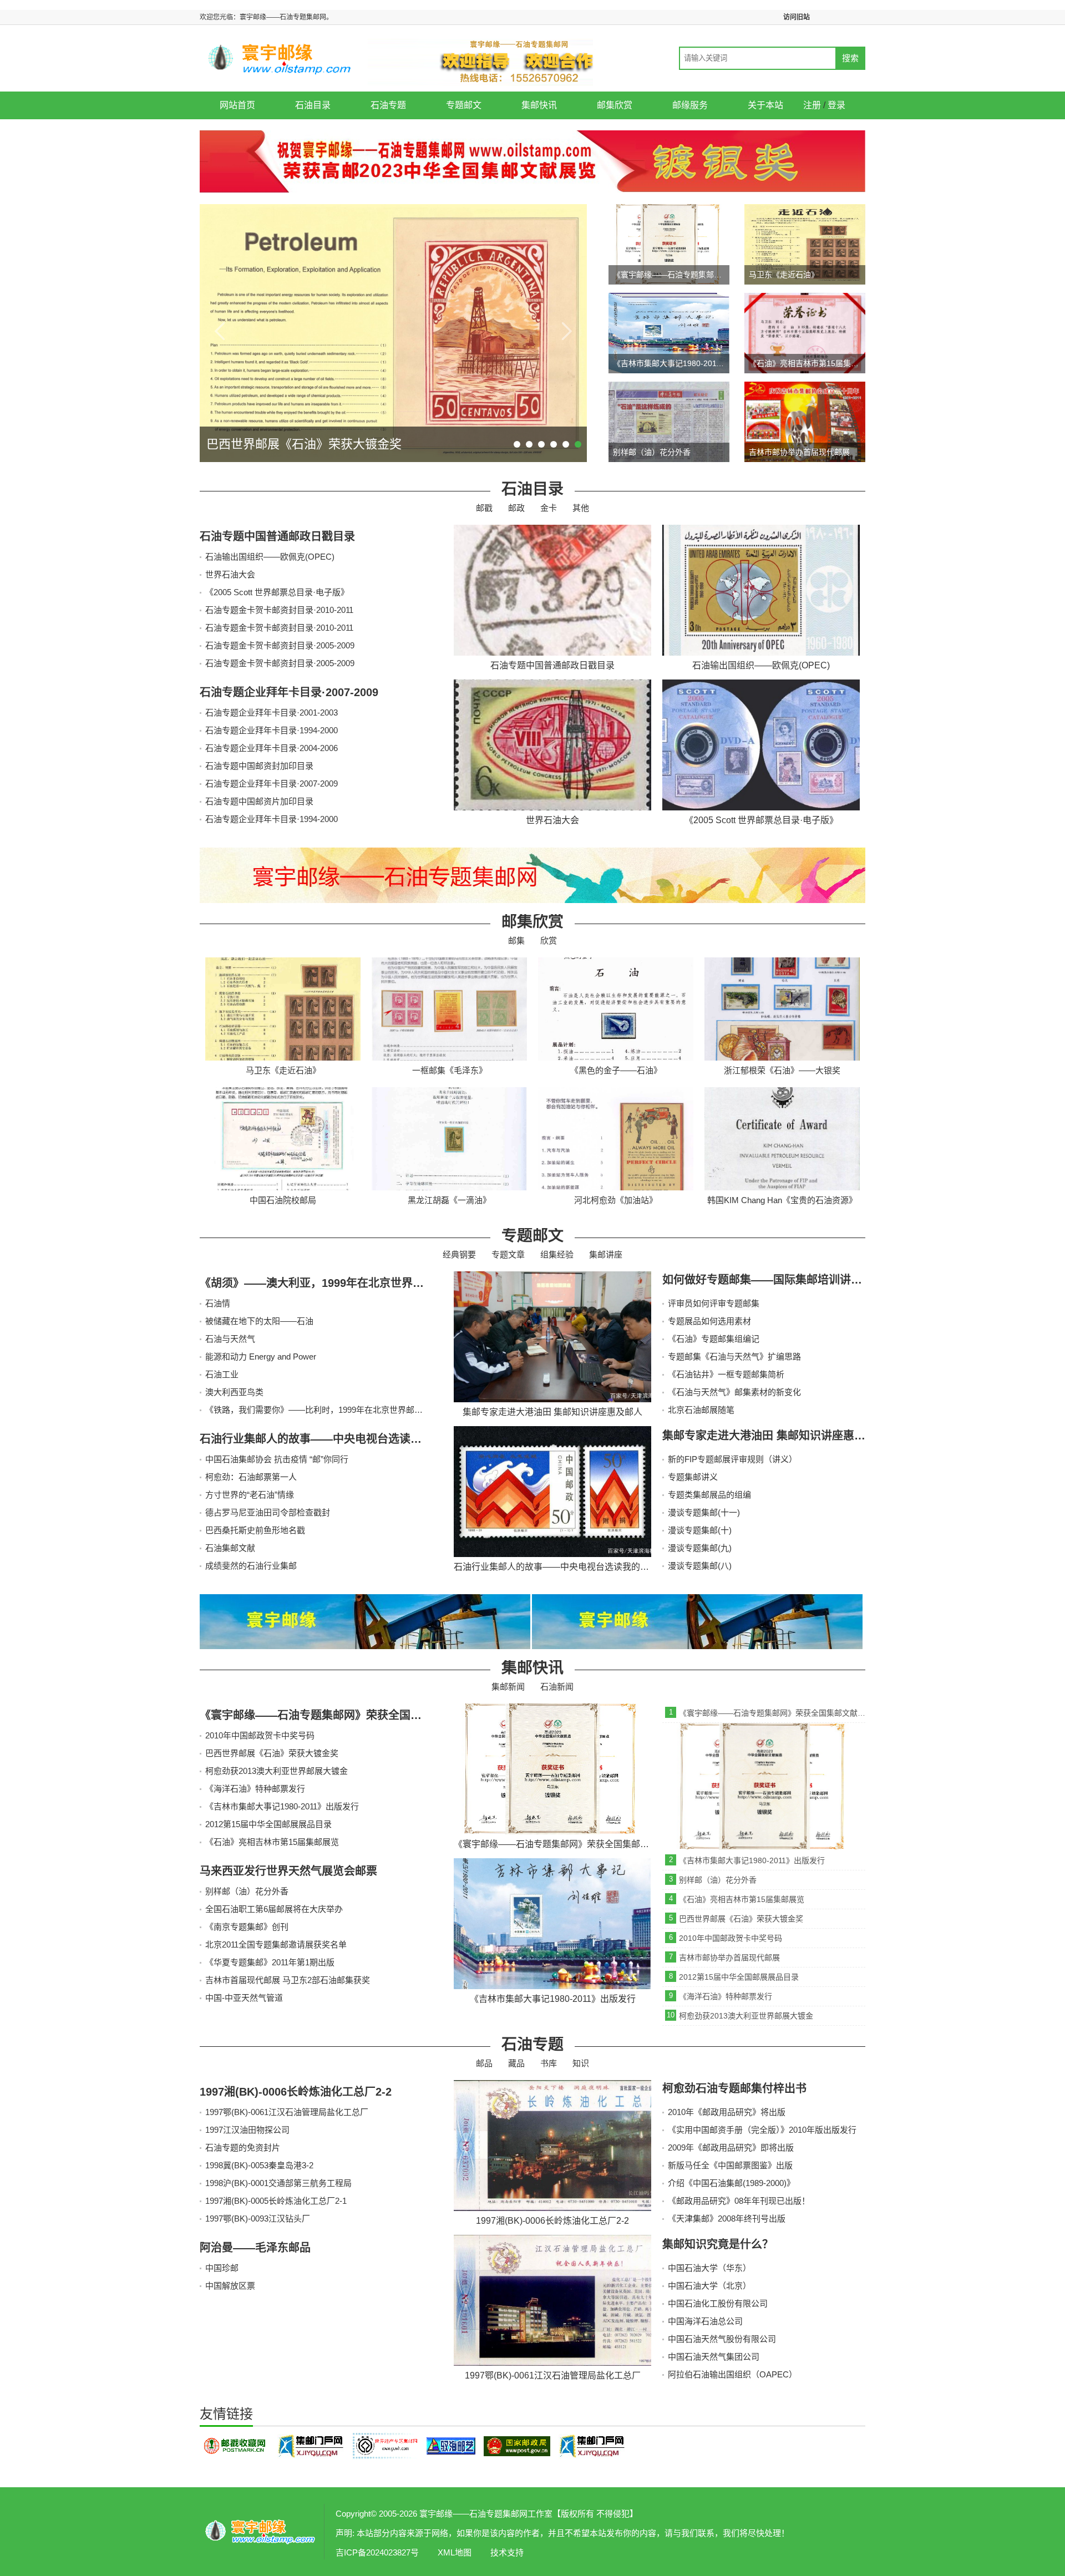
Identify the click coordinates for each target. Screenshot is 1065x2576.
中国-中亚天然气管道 (244, 1998)
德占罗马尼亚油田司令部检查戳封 (268, 1512)
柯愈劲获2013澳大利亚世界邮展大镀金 (277, 1771)
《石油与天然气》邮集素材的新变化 (734, 1392)
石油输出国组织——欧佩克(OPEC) (270, 557)
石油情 (218, 1303)
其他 (581, 508)
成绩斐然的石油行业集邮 (251, 1566)
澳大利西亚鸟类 (234, 1392)
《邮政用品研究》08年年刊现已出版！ (739, 2201)
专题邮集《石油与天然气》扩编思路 (734, 1357)
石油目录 (313, 105)
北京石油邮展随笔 (701, 1410)
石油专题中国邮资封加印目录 (259, 766)
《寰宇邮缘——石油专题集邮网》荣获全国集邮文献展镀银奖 (349, 1715)
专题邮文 (464, 105)
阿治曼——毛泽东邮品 (255, 2248)
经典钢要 (459, 1254)
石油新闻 (557, 1687)
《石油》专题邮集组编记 (714, 1339)
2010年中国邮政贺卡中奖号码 (260, 1735)
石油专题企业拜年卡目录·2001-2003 (272, 713)
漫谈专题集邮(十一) (704, 1512)
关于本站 (765, 105)
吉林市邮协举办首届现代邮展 (729, 1958)
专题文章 (508, 1254)
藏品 (516, 2063)
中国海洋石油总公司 (705, 2321)
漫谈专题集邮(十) (700, 1530)
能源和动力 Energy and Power (261, 1357)
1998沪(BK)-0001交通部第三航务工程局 (278, 2183)
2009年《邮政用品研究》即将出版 (731, 2147)
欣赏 (549, 940)
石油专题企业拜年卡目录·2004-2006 (272, 748)
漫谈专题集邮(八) (700, 1566)
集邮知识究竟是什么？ (718, 2244)
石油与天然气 (230, 1339)
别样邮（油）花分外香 (247, 1891)
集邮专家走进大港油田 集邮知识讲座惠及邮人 (775, 1436)
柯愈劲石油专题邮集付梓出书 (734, 2088)
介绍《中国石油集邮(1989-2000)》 (731, 2183)
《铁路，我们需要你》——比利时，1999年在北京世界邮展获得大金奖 (335, 1410)
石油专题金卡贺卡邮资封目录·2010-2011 (279, 610)
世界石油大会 (230, 574)
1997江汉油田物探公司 (247, 2130)
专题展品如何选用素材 (709, 1321)
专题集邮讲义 (693, 1477)
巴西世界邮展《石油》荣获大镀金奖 (272, 1753)
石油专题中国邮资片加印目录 (259, 801)
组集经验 (557, 1254)
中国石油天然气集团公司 (714, 2357)
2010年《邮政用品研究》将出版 (727, 2112)
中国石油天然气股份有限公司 (722, 2339)
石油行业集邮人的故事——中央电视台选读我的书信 (327, 1439)
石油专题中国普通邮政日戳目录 (277, 536)
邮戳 (484, 508)
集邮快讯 (539, 105)
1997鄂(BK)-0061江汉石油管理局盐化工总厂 (287, 2112)
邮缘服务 (690, 105)
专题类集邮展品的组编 (709, 1495)
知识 (581, 2063)
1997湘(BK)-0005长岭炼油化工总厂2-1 (276, 2201)
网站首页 (237, 105)
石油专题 (388, 105)
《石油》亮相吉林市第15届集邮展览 (272, 1842)
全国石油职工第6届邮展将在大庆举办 (274, 1909)
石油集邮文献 (230, 1548)
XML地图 (455, 2552)
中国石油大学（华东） (709, 2268)
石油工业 (222, 1374)
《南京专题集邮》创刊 (247, 1927)
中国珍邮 (222, 2268)
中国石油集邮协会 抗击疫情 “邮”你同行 (277, 1459)
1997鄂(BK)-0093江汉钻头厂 (258, 2218)
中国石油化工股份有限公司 (718, 2303)
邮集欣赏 (615, 105)
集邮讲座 (606, 1254)
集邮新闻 (508, 1687)
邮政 (516, 508)
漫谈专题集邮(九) (700, 1548)
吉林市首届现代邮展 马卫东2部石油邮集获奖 (288, 1980)
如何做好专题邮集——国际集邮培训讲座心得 (773, 1280)
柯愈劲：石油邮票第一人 (251, 1477)
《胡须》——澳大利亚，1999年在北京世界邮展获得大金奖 (345, 1283)
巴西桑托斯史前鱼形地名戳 (255, 1530)
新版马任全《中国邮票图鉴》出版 (730, 2165)
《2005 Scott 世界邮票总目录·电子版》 (277, 592)
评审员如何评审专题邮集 (714, 1303)
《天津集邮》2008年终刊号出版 (727, 2218)
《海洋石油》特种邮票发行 (255, 1789)
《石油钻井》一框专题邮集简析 (726, 1374)
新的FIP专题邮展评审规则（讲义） (732, 1459)
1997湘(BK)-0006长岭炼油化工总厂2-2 (296, 2092)
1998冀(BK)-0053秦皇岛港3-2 (259, 2165)
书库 (549, 2063)
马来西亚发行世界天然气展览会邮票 (288, 1871)
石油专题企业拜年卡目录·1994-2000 (272, 730)
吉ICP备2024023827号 (377, 2552)
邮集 (516, 940)
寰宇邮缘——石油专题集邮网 (261, 2532)
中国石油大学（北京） (709, 2286)
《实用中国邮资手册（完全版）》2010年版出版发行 (762, 2130)
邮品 (484, 2063)
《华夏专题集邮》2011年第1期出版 (270, 1962)
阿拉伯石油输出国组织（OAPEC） (732, 2374)
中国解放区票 (230, 2286)
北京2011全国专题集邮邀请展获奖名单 (276, 1944)
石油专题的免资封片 (243, 2147)
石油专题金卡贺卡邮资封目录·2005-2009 (280, 645)
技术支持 (507, 2552)
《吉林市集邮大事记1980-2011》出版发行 (282, 1806)
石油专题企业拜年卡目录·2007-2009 (289, 692)
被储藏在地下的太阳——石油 (259, 1321)
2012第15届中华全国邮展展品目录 (268, 1824)
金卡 (549, 508)
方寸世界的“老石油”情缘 (250, 1495)
